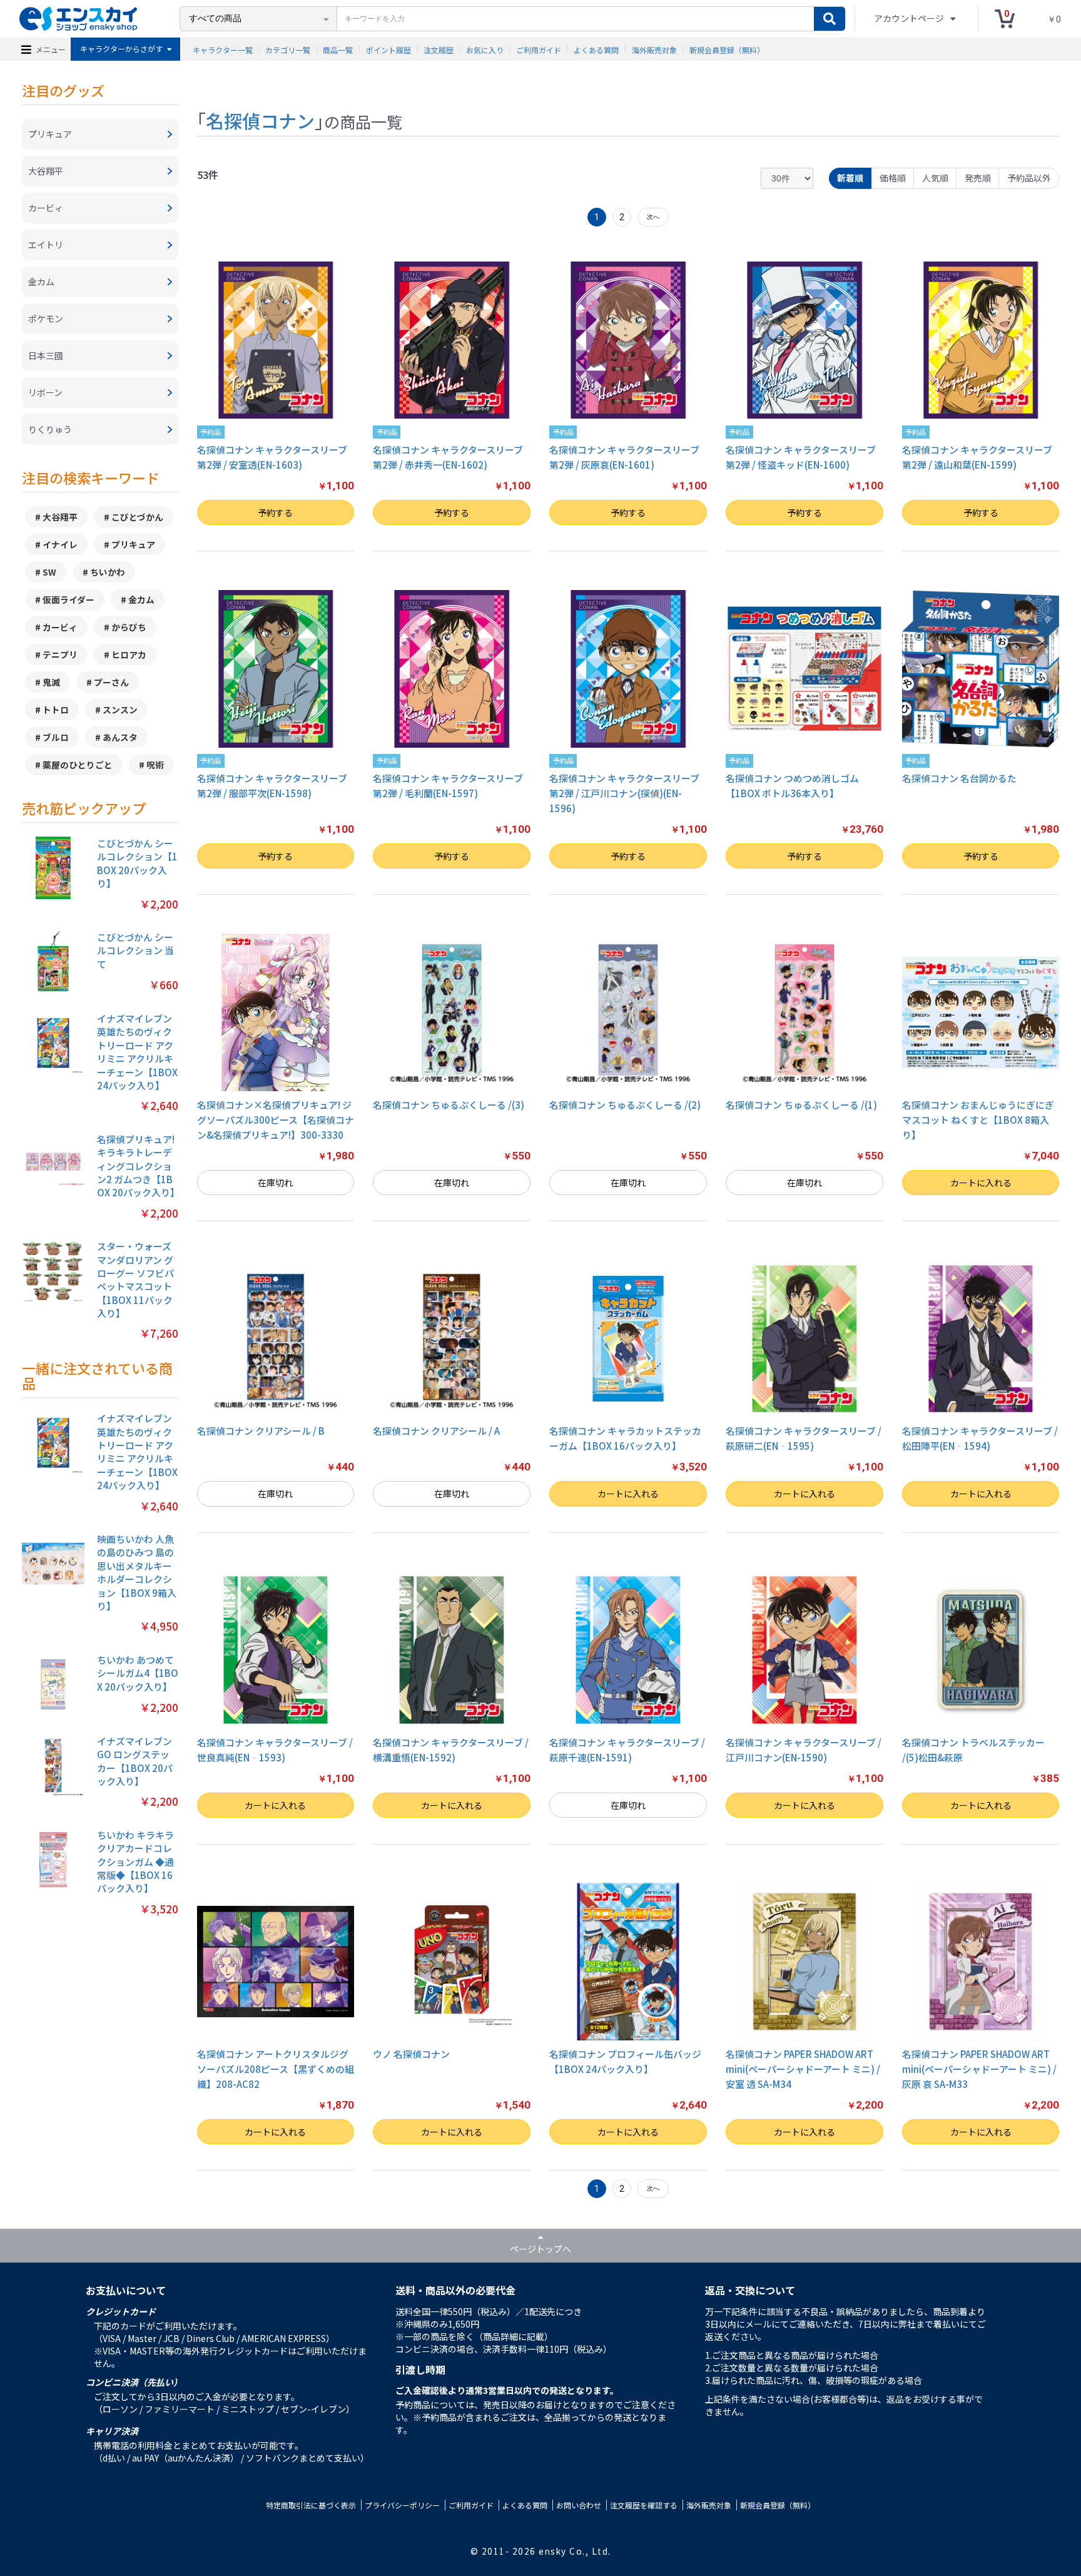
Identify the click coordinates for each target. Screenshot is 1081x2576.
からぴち (129, 627)
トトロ (56, 710)
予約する (275, 512)
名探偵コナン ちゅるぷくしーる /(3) (449, 1105)
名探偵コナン (260, 120)
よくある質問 (596, 49)
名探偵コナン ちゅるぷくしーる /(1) (801, 1105)
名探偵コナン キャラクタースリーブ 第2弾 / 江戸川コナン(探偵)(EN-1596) (624, 793)
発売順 (978, 178)
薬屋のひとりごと (78, 765)
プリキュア (133, 544)
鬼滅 (51, 682)
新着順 (850, 178)
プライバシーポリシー (402, 2505)
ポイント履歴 (388, 49)
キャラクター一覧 (223, 49)
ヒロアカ (129, 654)
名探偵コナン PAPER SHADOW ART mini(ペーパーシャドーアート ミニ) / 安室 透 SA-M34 (803, 2069)
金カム (141, 599)
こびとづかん (137, 517)
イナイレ (60, 544)
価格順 (893, 178)
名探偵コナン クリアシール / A (436, 1431)
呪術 (155, 765)
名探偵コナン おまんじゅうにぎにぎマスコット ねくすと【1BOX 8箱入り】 (978, 1120)
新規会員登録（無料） (727, 49)
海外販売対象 (654, 49)
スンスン (120, 710)
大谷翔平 (60, 517)
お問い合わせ (579, 2505)
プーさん (111, 682)
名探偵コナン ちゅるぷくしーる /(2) (625, 1105)
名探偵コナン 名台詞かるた (959, 778)
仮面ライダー (69, 599)
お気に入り (485, 49)
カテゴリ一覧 (288, 49)
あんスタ (120, 737)
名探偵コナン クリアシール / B (261, 1431)
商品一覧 (338, 49)
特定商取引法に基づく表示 (311, 2505)
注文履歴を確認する (644, 2505)
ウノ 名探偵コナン (411, 2054)
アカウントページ (910, 18)
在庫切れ (275, 1183)
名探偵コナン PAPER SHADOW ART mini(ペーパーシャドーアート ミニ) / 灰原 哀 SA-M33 (979, 2069)
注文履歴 (439, 49)
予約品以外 (1029, 178)
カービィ (60, 627)
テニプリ (60, 654)
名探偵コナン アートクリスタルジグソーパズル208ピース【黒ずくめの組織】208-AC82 (276, 2069)
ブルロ (56, 737)
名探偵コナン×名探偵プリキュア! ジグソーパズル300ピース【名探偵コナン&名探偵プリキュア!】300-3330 (276, 1120)
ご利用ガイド (539, 49)
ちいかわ (108, 572)
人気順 (935, 178)
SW (49, 572)
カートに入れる (981, 1183)
